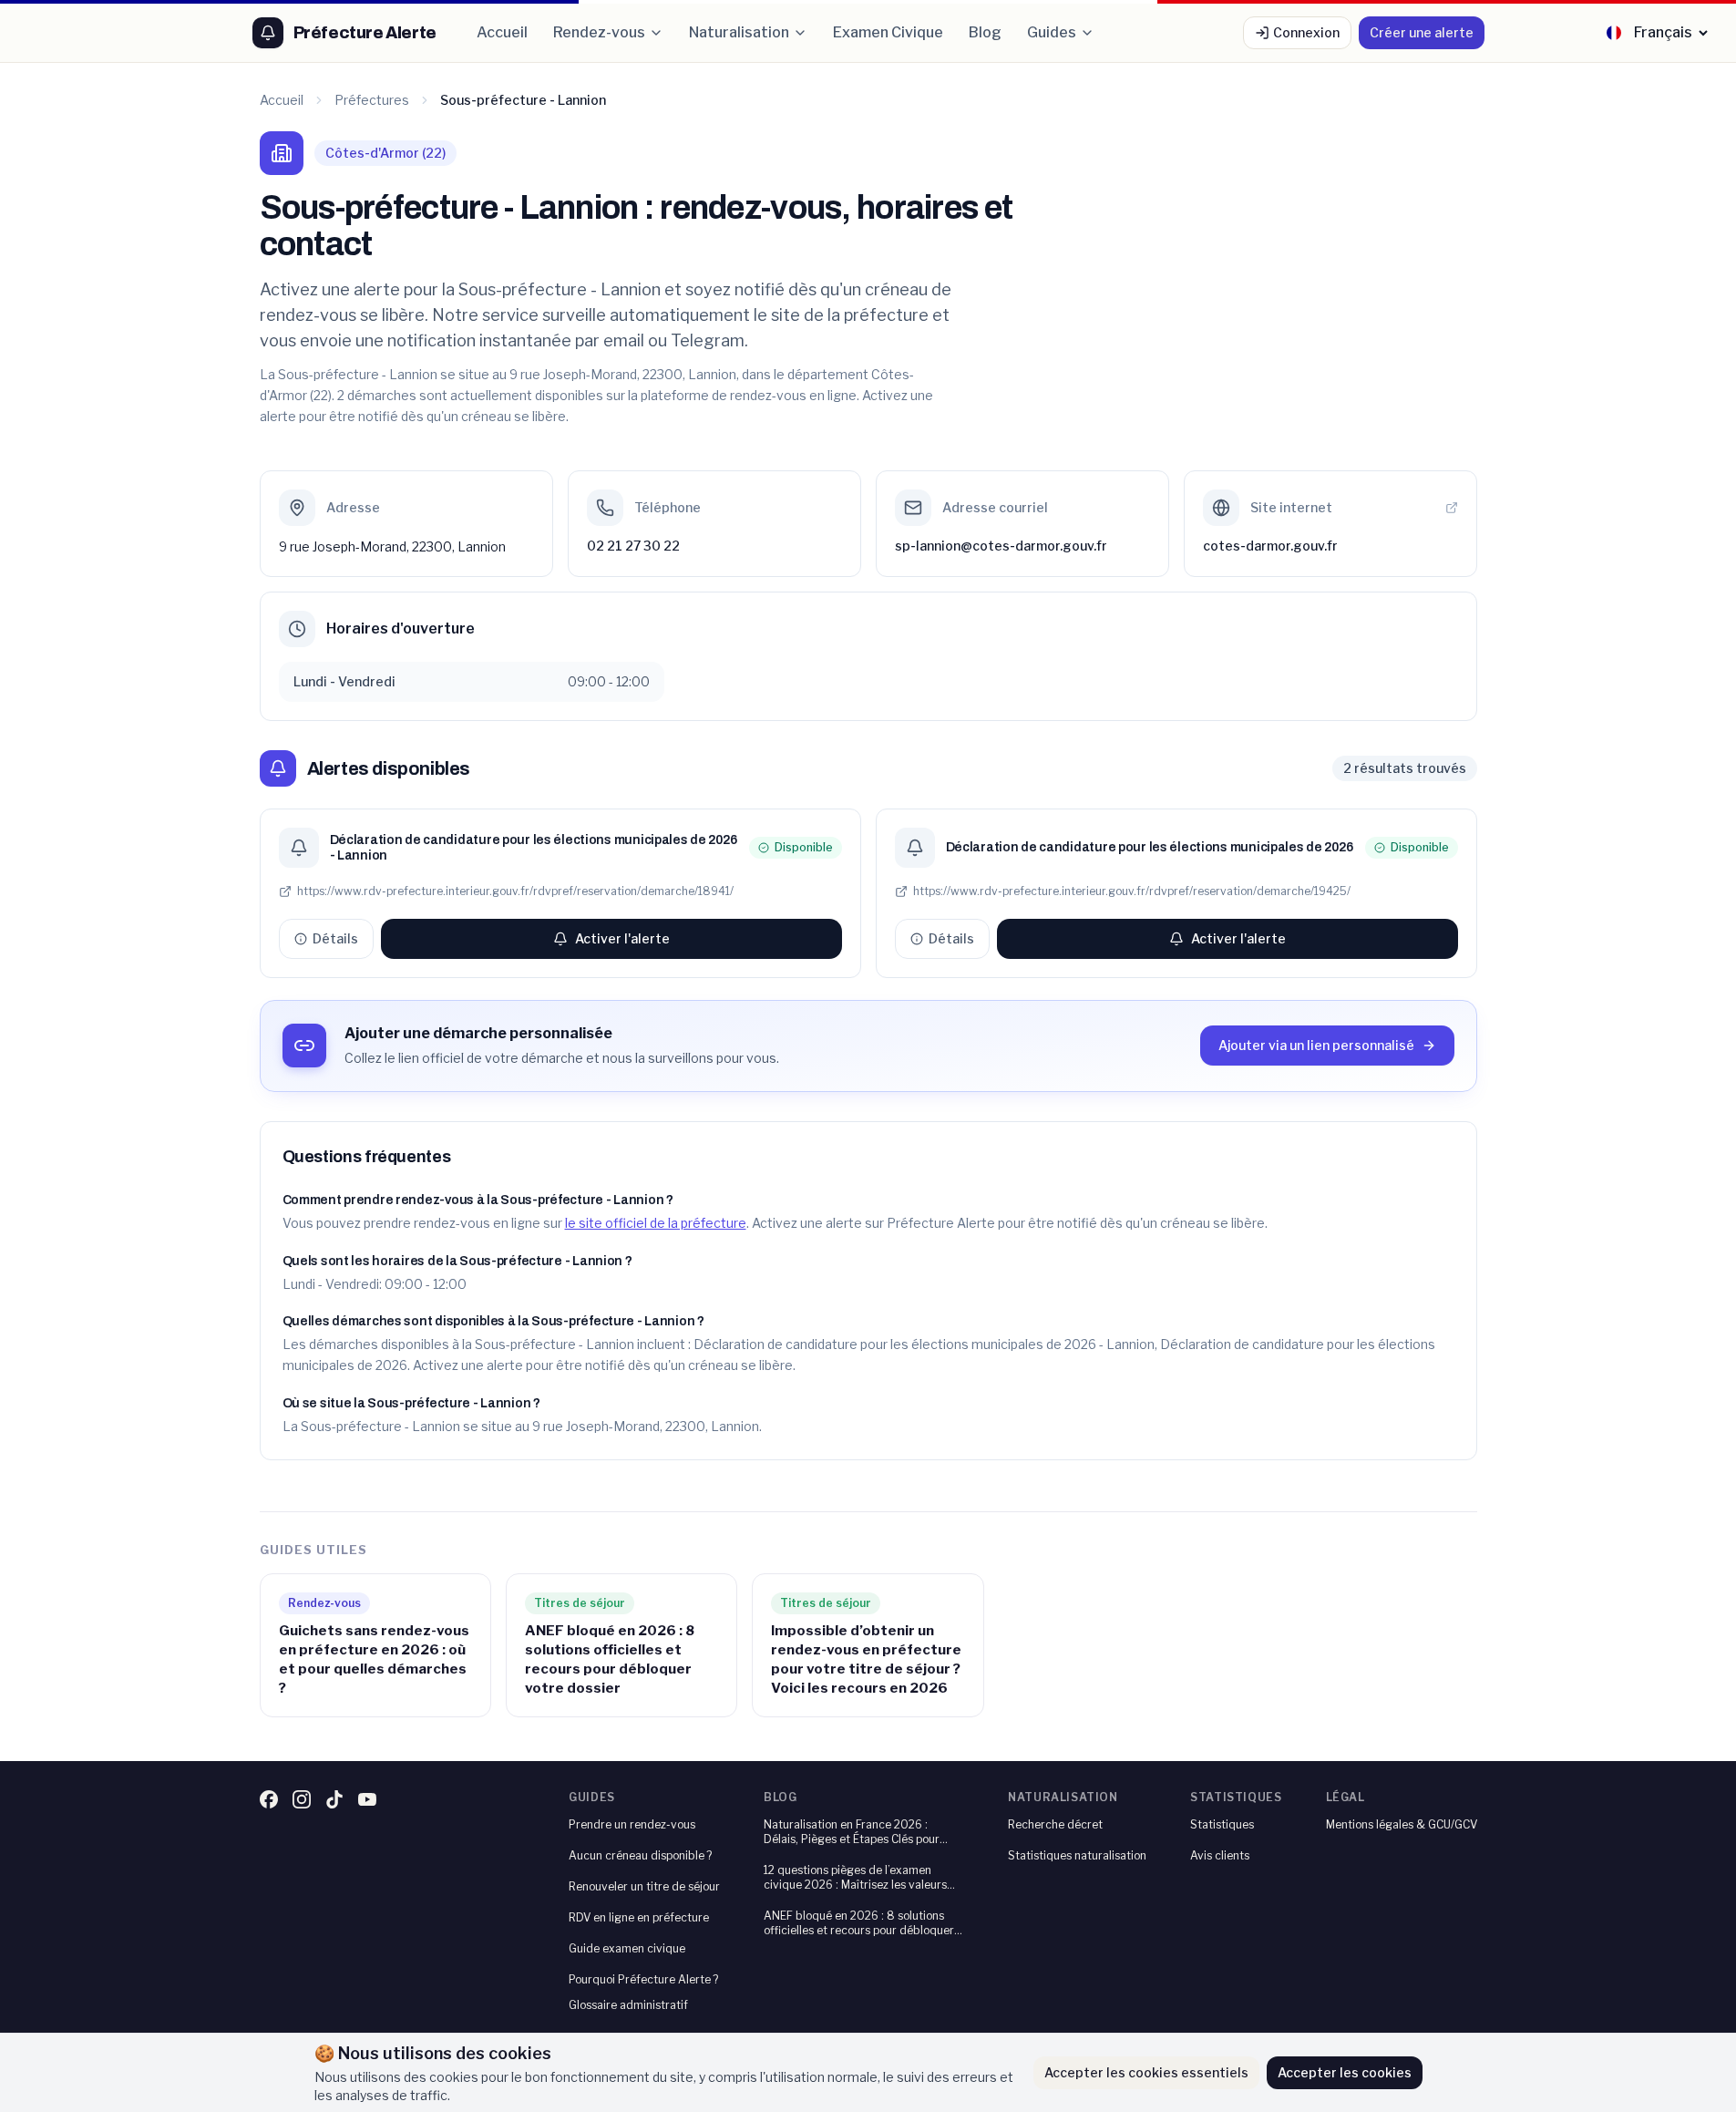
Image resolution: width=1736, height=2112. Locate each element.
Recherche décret (1055, 1824)
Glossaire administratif (628, 2005)
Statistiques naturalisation (1077, 1855)
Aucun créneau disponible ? (640, 1855)
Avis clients (1220, 1855)
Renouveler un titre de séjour (644, 1886)
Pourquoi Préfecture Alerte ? (643, 1979)
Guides (1052, 32)
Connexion (1306, 32)
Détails (335, 938)
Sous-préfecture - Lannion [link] (523, 100)
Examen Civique (888, 32)
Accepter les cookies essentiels (1146, 2072)
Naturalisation (739, 32)
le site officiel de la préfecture (656, 1223)
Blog (985, 32)
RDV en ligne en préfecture (639, 1917)
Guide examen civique (627, 1948)
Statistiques (1222, 1824)
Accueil (502, 32)
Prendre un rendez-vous (632, 1824)
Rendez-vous (599, 32)
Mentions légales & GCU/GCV (1402, 1824)
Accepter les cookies (1345, 2072)
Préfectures (372, 100)
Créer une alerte (1422, 32)
